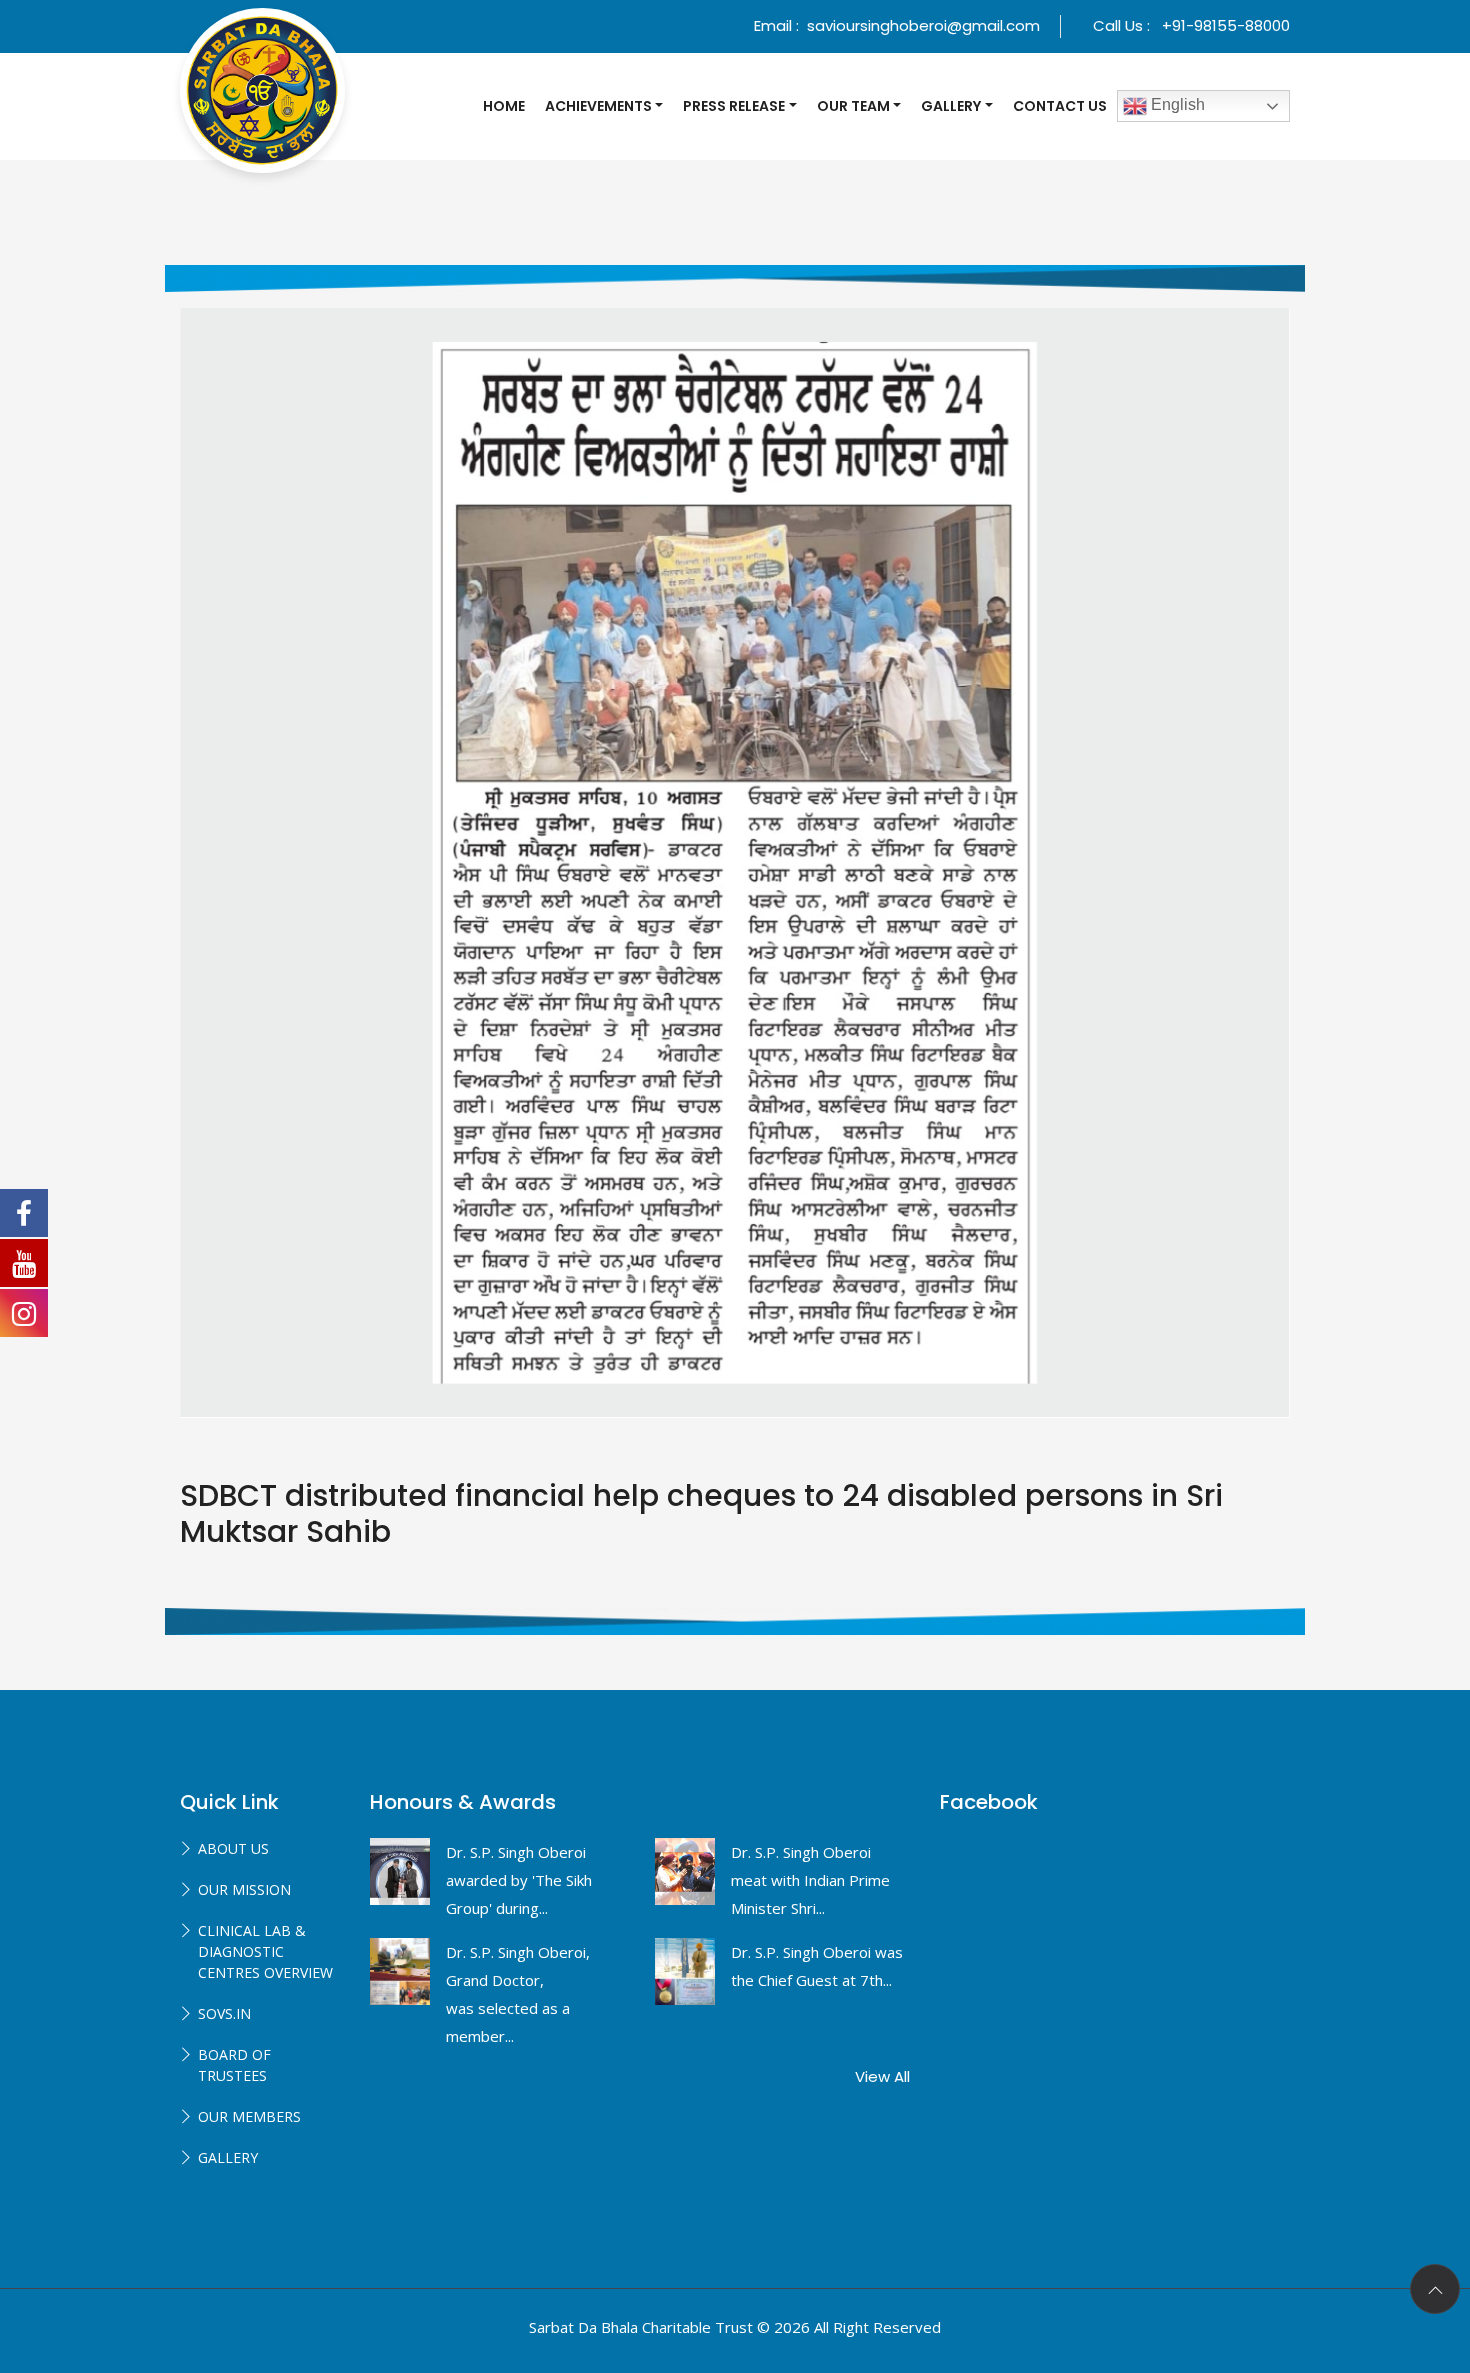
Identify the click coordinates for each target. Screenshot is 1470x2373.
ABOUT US (233, 1848)
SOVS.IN (224, 2013)
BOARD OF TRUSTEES (234, 2065)
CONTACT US (1060, 106)
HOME (504, 106)
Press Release (734, 106)
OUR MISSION (244, 1889)
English (1176, 104)
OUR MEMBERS (249, 2116)
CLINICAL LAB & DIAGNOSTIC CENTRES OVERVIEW (265, 1951)
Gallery (951, 106)
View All (882, 2076)
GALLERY (228, 2157)
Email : (897, 25)
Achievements (598, 106)
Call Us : (1191, 25)
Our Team (853, 106)
